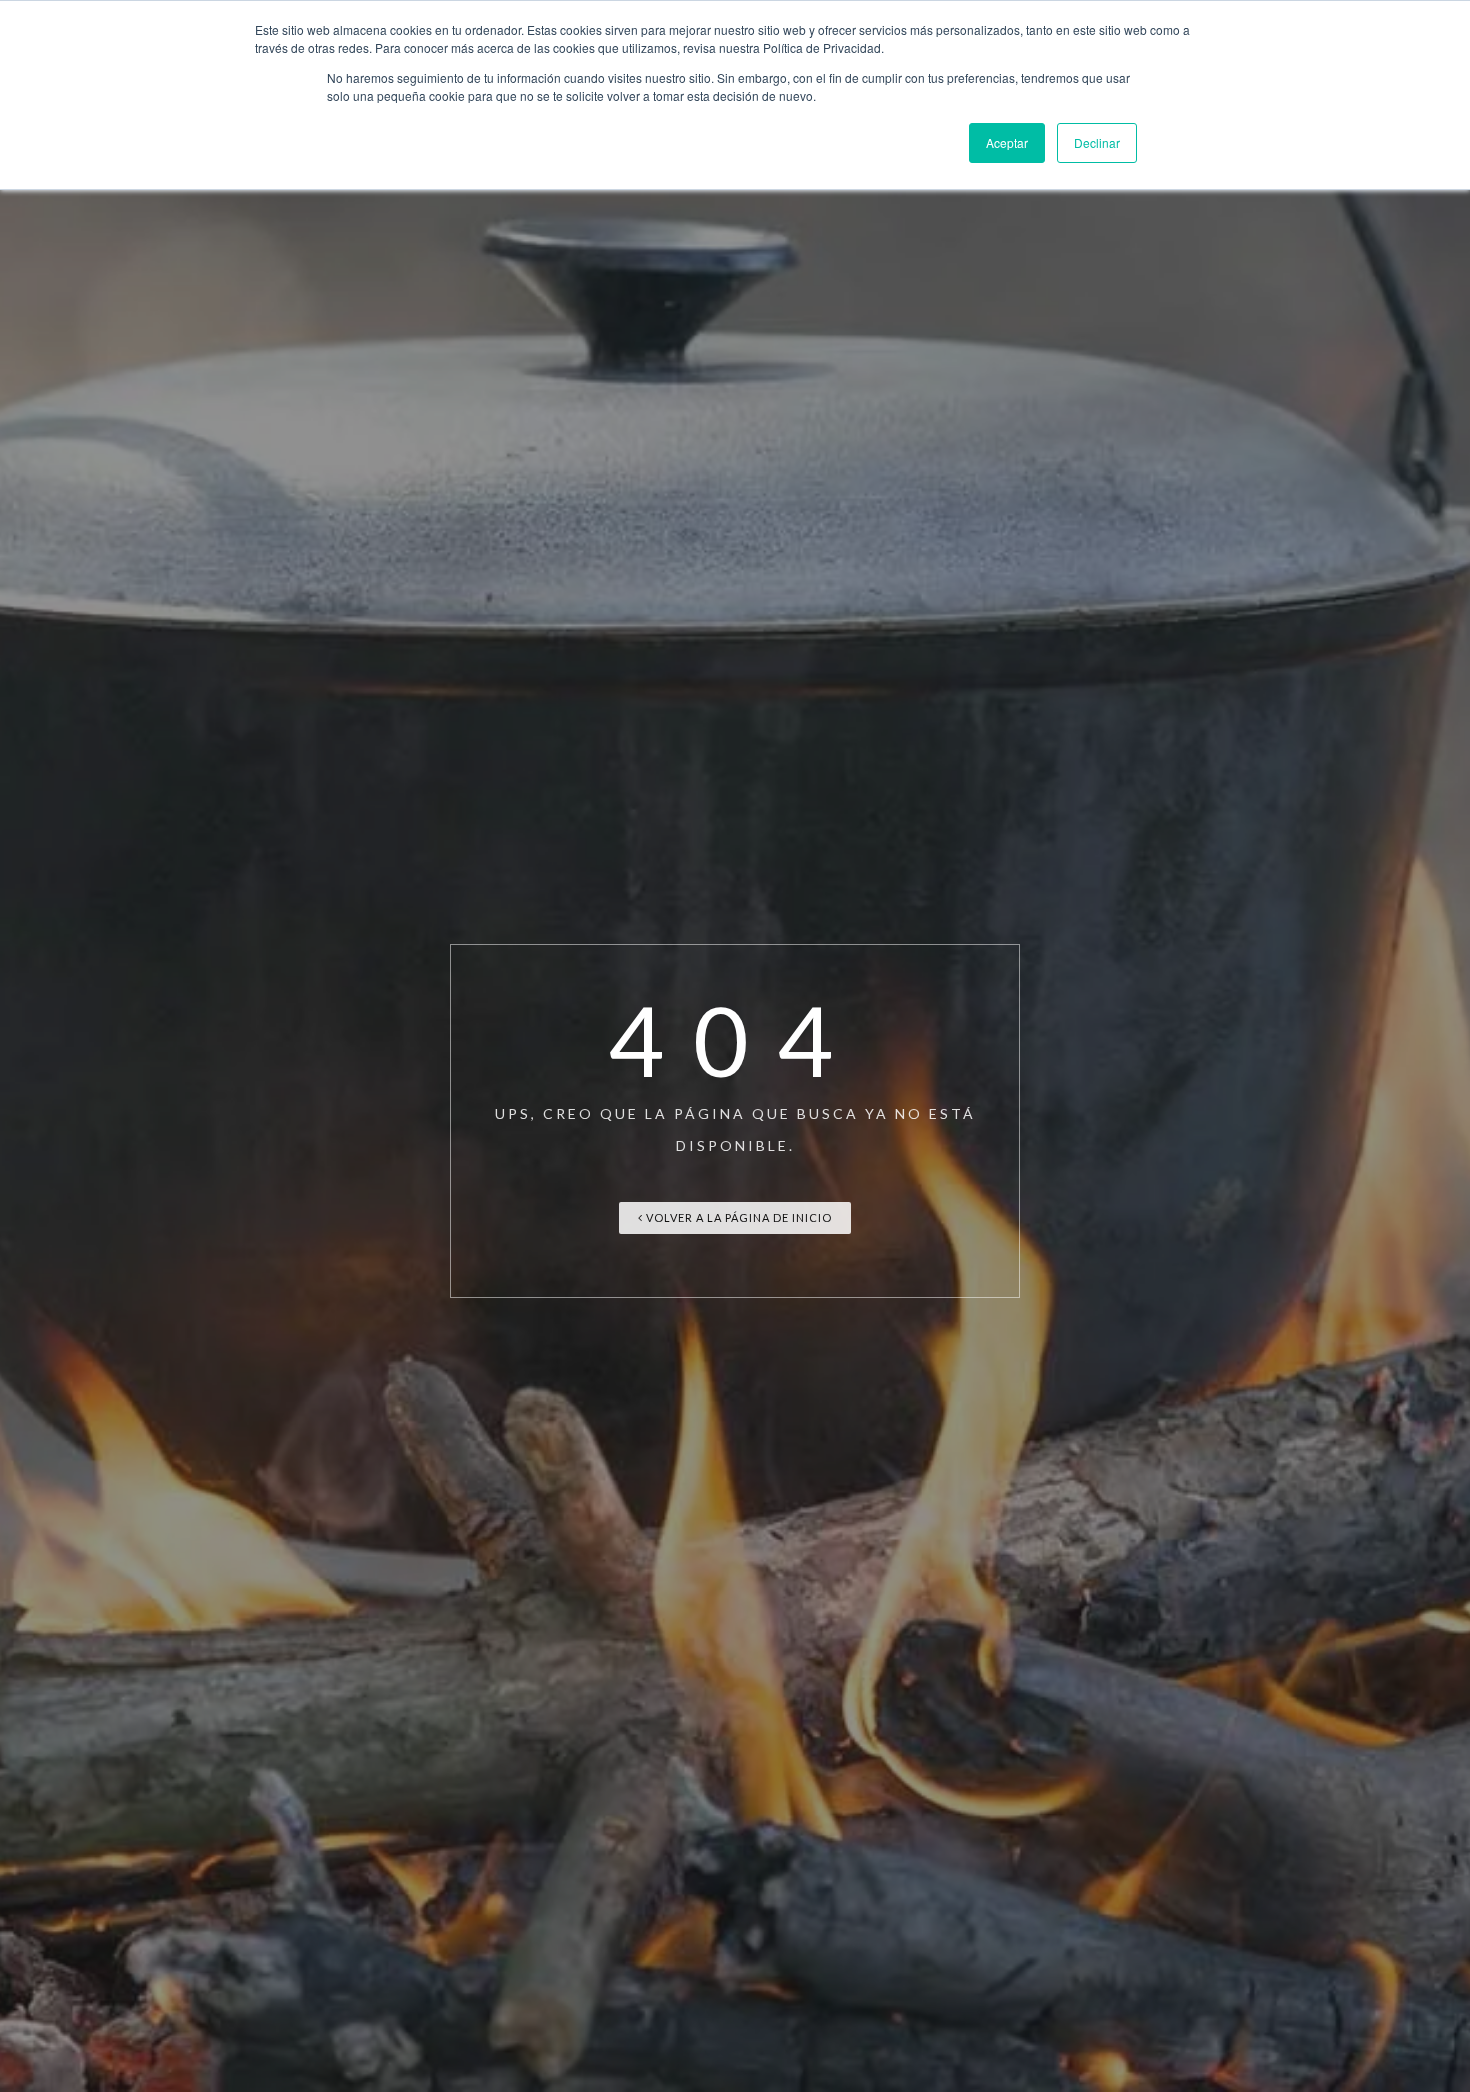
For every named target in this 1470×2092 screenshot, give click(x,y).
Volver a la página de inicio (737, 1217)
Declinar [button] (1097, 142)
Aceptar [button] (1007, 142)
